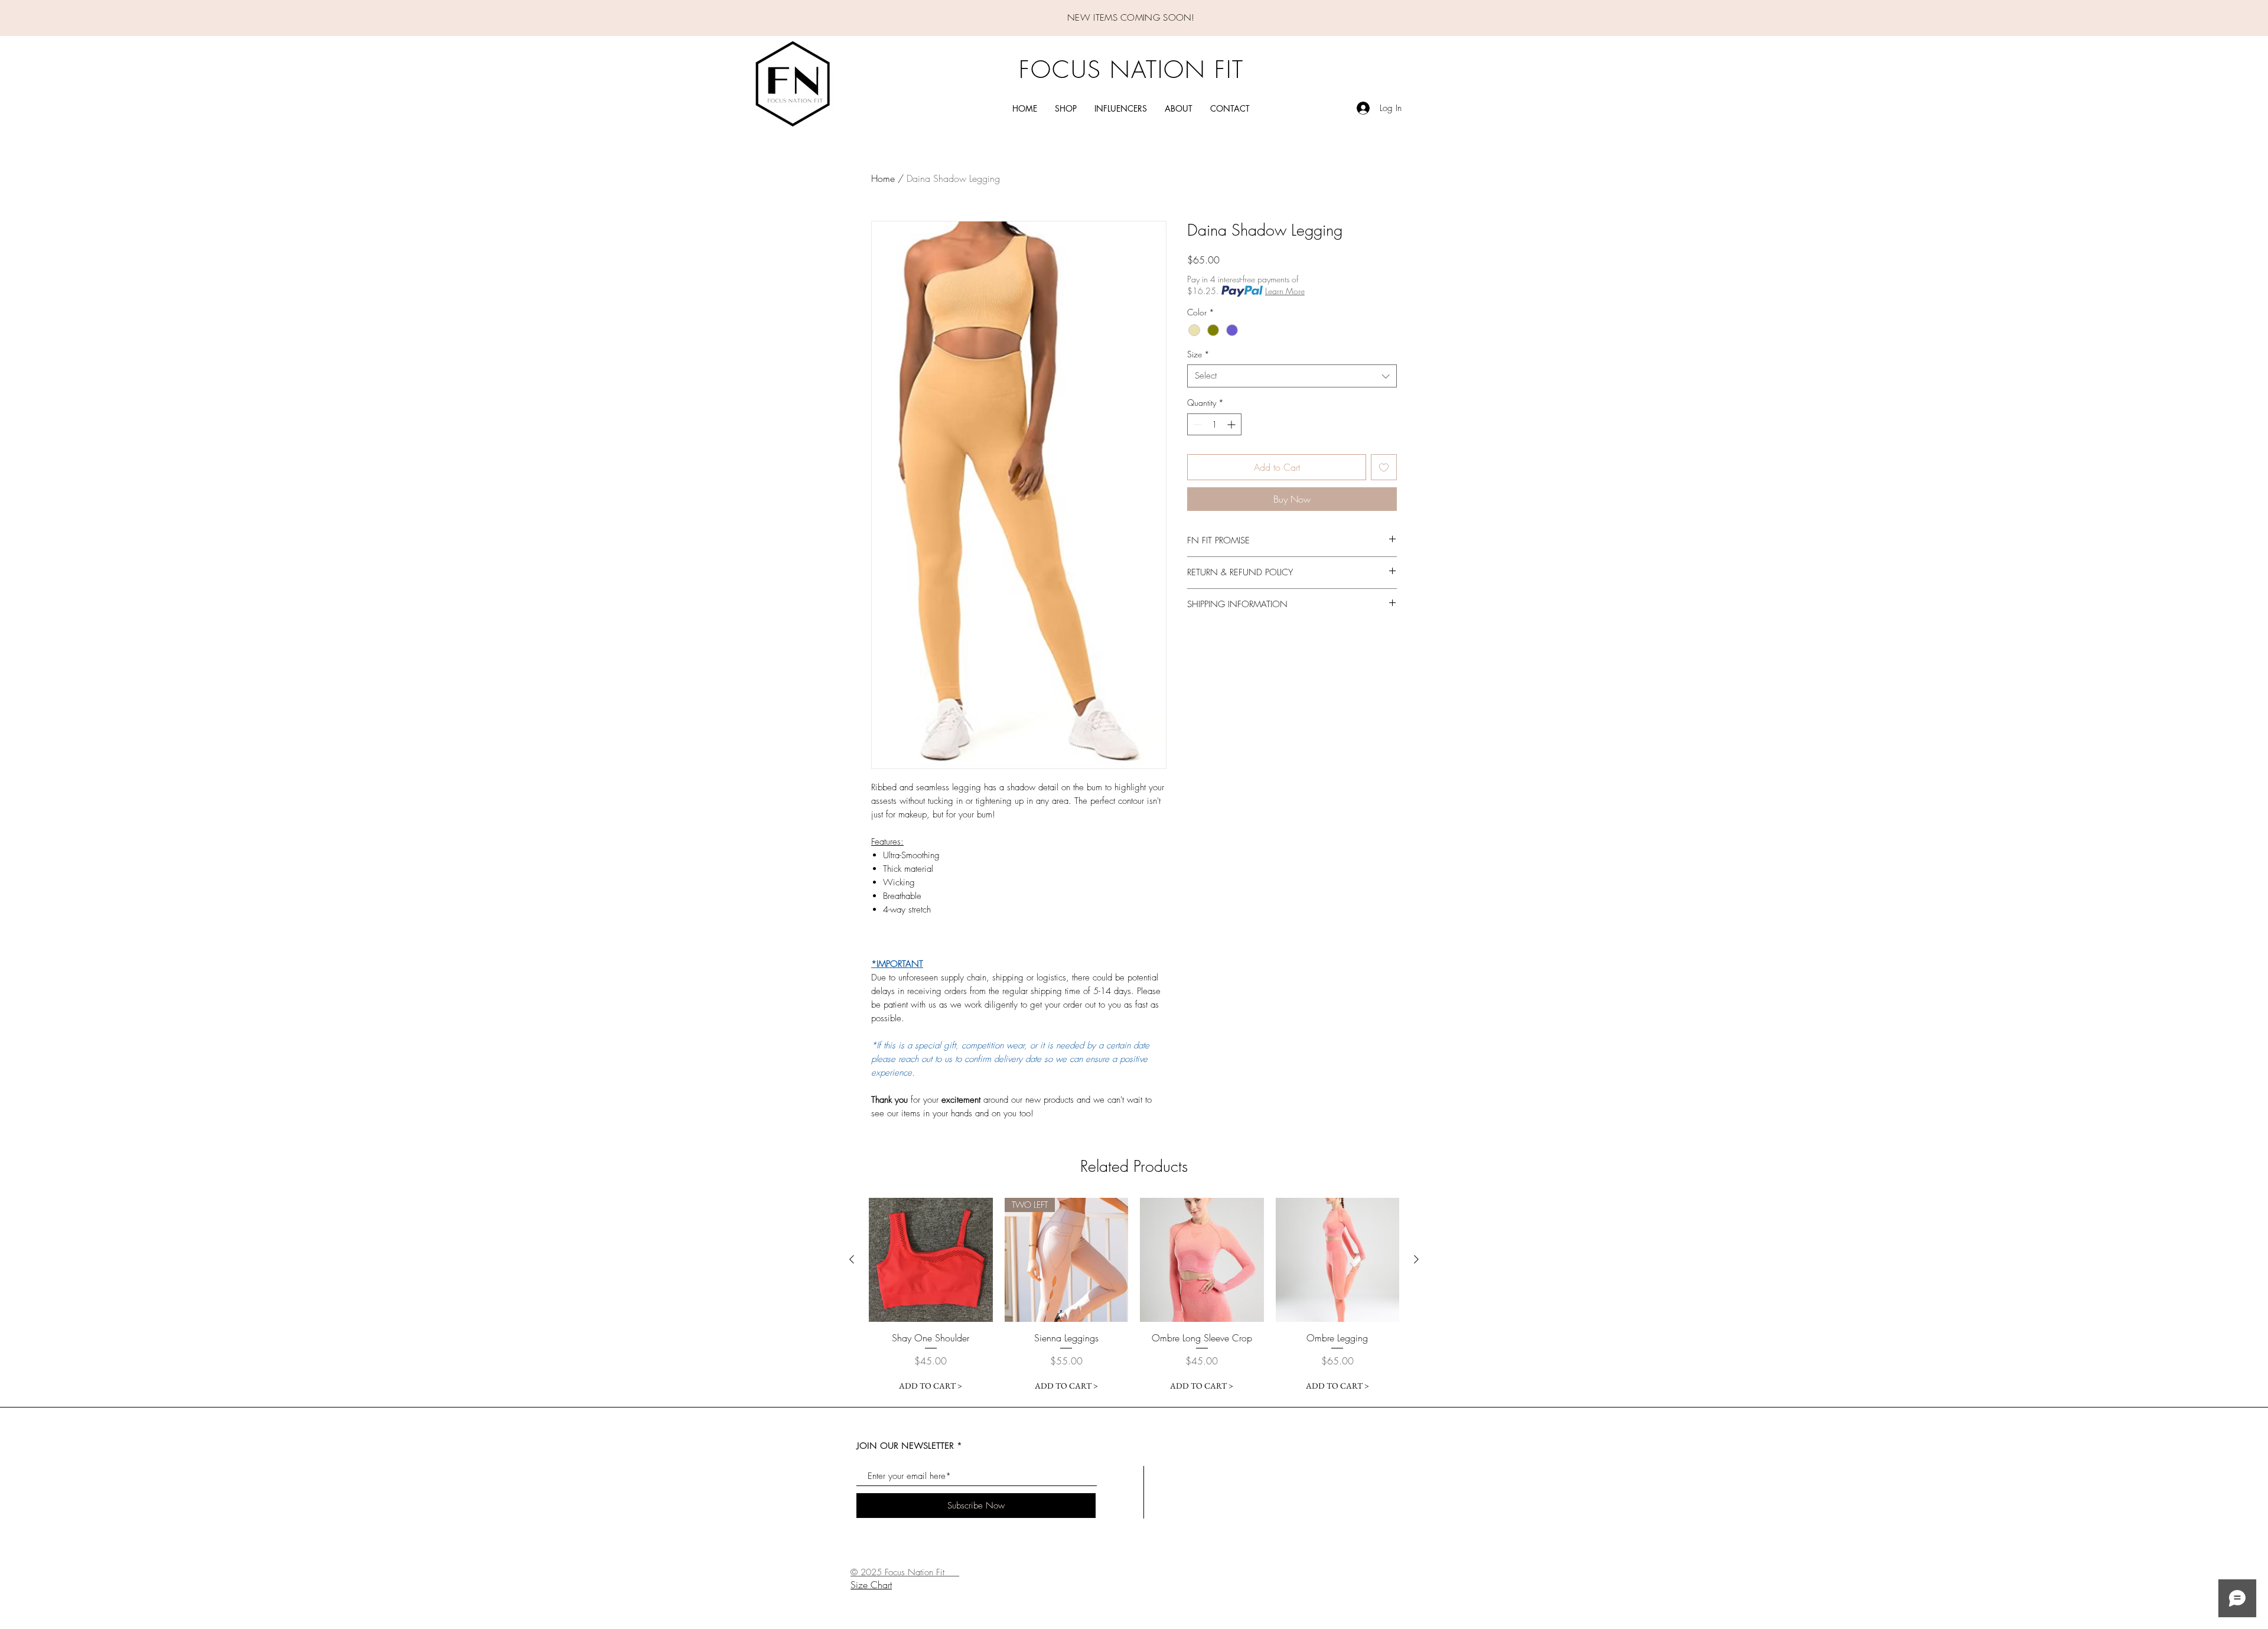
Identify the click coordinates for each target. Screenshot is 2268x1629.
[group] (1134, 1297)
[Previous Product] (852, 1259)
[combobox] (1292, 376)
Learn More (1285, 291)
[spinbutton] (1214, 424)
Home (883, 178)
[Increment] (1232, 424)
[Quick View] (931, 1260)
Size (1198, 354)
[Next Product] (1416, 1259)
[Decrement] (1196, 424)
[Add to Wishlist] (1384, 467)
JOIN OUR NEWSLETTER (905, 1446)
